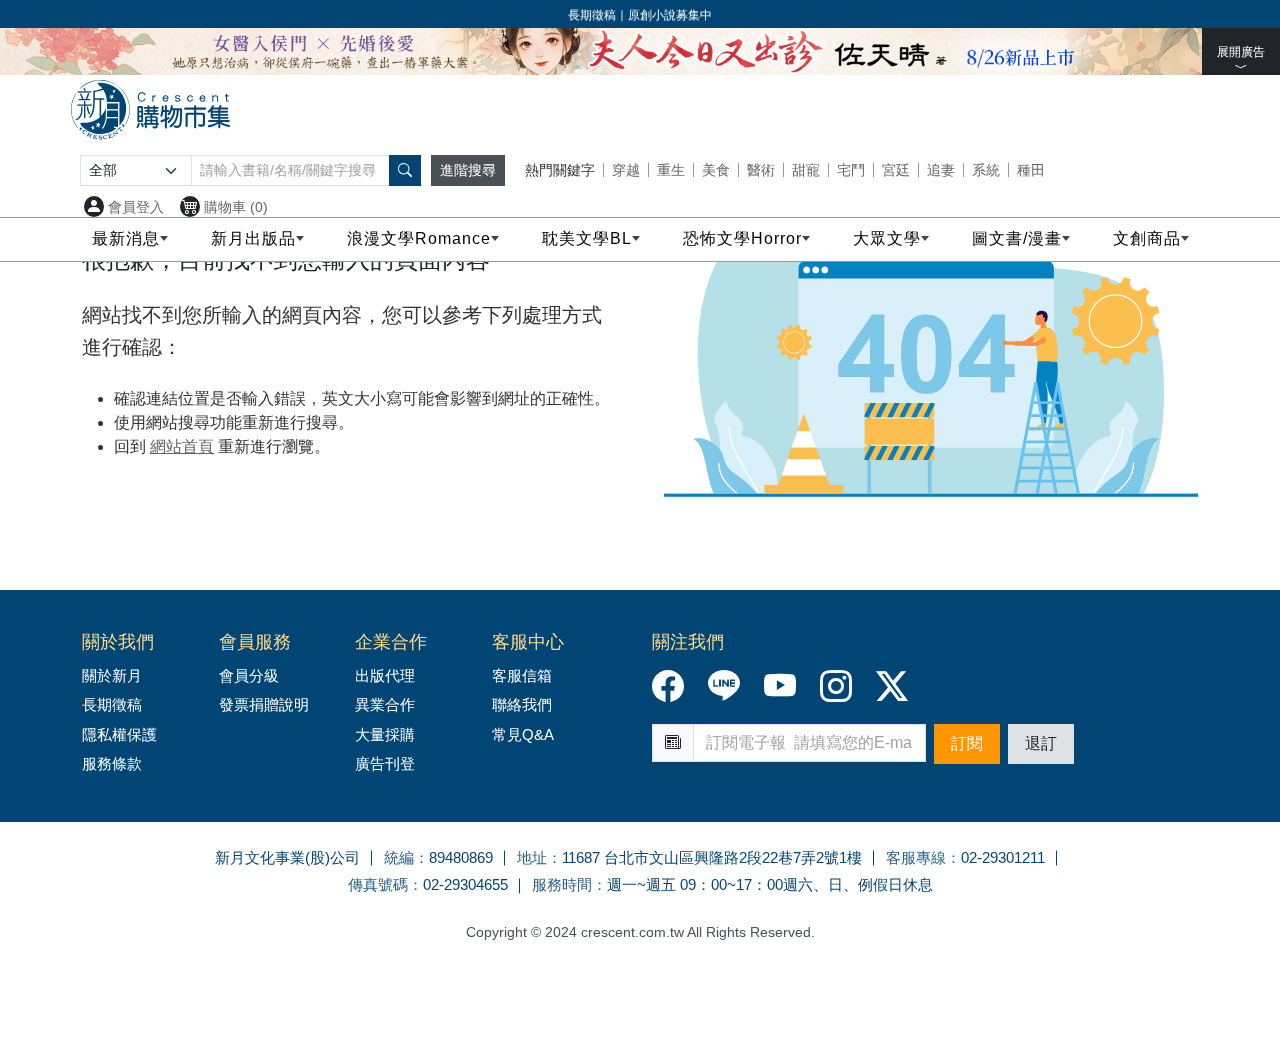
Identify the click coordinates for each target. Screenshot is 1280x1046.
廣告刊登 (385, 763)
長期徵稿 (112, 704)
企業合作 (391, 642)
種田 (1031, 170)
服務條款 (112, 763)
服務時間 (562, 884)
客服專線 (916, 857)
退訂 (1041, 743)
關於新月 (112, 675)
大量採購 (385, 734)
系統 (986, 170)
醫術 (761, 170)
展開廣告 (1241, 52)
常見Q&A (523, 734)
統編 (399, 857)
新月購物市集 (150, 110)
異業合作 (385, 704)
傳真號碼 (378, 884)
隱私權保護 (119, 734)
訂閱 (967, 743)
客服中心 (528, 642)
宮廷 (896, 170)
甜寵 (806, 170)
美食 (716, 170)
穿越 (626, 170)
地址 (532, 857)
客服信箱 (522, 675)
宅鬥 (851, 170)
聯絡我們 (522, 704)
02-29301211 (1003, 857)
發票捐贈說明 (264, 704)
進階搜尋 (468, 170)
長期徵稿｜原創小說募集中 (640, 15)
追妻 (941, 170)
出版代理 (389, 675)
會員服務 (255, 642)
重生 (671, 170)
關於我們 (118, 642)
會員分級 (249, 675)
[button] (405, 170)
